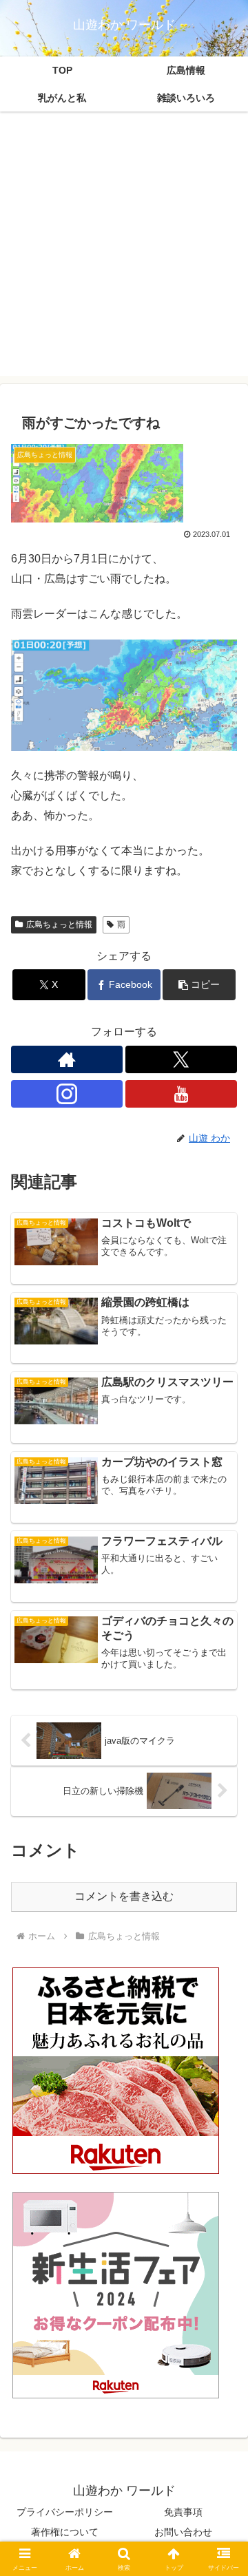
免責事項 (183, 2512)
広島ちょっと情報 (59, 925)
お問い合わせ (183, 2532)
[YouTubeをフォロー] (181, 1094)
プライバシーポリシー (65, 2512)
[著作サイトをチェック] (67, 1059)
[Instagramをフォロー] (67, 1094)
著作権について (65, 2532)
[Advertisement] (124, 252)
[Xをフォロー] (181, 1059)
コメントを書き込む (124, 1896)
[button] (199, 985)
